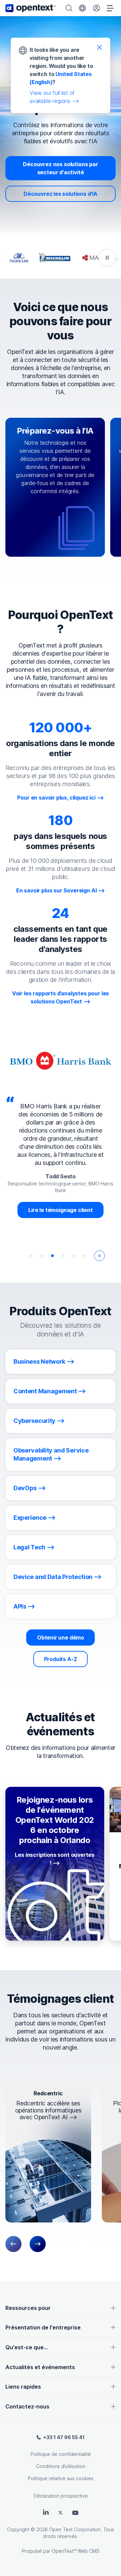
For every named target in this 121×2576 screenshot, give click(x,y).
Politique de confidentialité (61, 2454)
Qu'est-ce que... (27, 2347)
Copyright (18, 2529)
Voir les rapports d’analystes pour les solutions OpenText (61, 997)
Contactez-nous (27, 2406)
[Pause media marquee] (107, 258)
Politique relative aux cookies (61, 2478)
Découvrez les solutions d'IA (61, 194)
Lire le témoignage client (52, 1210)
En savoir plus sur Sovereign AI (56, 890)
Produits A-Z (61, 1659)
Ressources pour (28, 2308)
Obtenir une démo (61, 1637)
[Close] (99, 47)
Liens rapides (23, 2387)
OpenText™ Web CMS (76, 2551)
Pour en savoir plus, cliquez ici (56, 798)
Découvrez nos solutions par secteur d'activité (60, 168)
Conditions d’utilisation (61, 2466)
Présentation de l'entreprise (43, 2327)
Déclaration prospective (61, 2496)
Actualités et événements (40, 2367)
